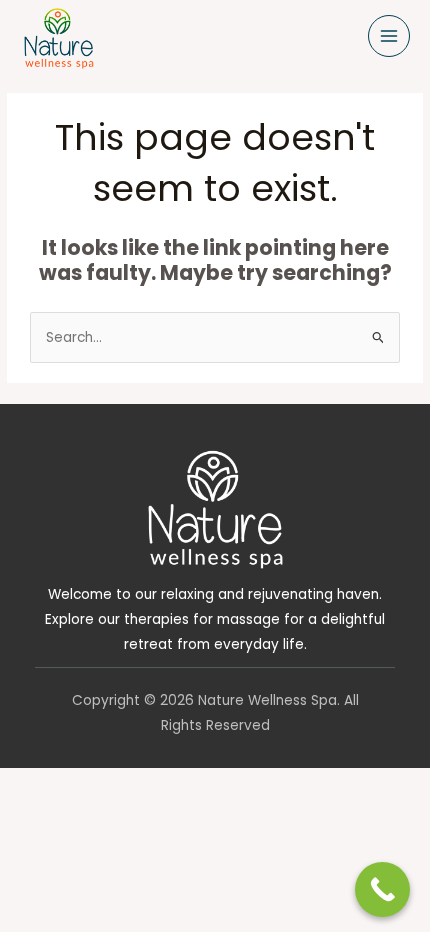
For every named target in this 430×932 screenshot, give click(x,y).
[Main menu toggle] (389, 36)
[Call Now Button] (382, 889)
